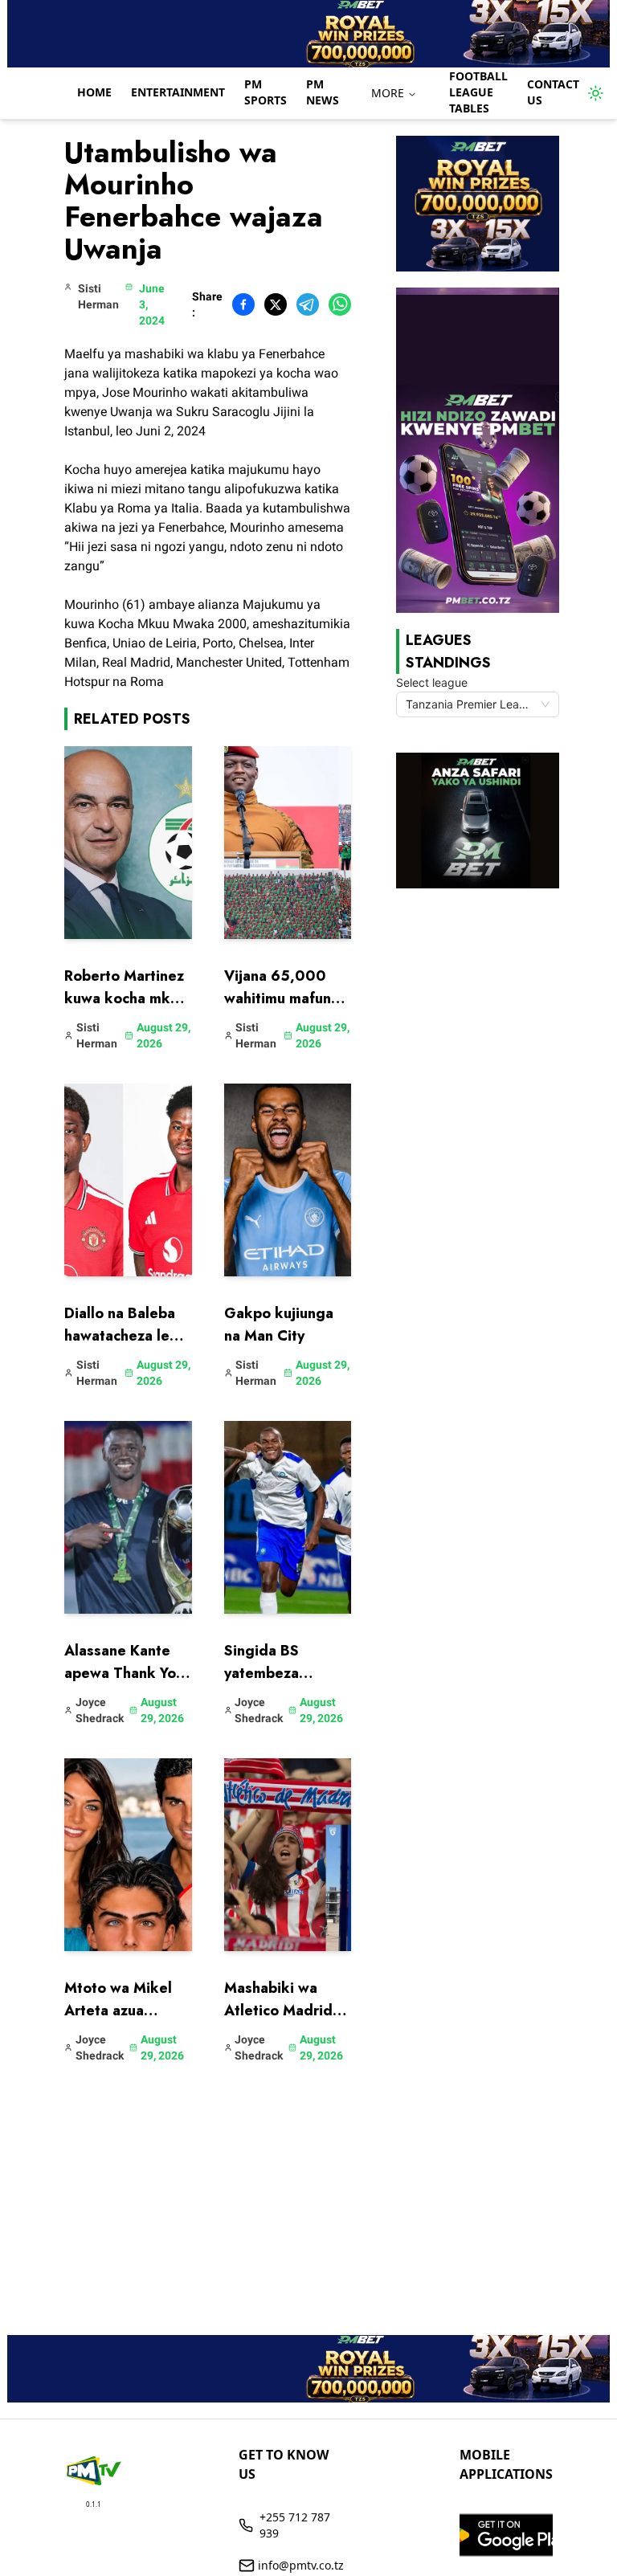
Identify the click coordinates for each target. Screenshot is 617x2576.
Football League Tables (478, 92)
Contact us (553, 92)
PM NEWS (323, 92)
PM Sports (266, 92)
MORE (388, 93)
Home (94, 92)
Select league (432, 682)
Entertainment (178, 92)
